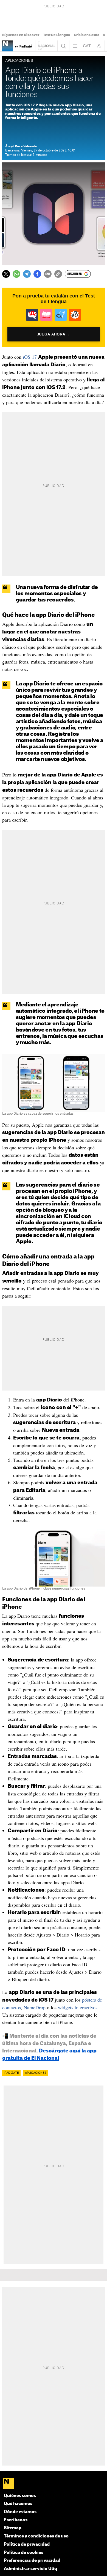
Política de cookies (24, 2553)
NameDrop (35, 2007)
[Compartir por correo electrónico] (48, 274)
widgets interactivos (78, 2007)
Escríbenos (16, 2520)
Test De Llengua (57, 35)
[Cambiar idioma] (87, 46)
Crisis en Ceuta (87, 35)
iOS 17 (30, 357)
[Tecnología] (8, 46)
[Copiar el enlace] (58, 274)
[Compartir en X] (6, 274)
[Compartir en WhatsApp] (16, 274)
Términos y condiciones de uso (36, 2536)
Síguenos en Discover (21, 35)
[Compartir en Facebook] (37, 274)
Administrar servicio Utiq (30, 2569)
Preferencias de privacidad (32, 2561)
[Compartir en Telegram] (27, 274)
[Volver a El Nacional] (46, 46)
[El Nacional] (54, 2484)
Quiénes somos (20, 2496)
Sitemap (13, 2528)
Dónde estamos (20, 2512)
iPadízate (11, 2073)
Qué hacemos (18, 2504)
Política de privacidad (27, 2544)
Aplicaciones (36, 2073)
